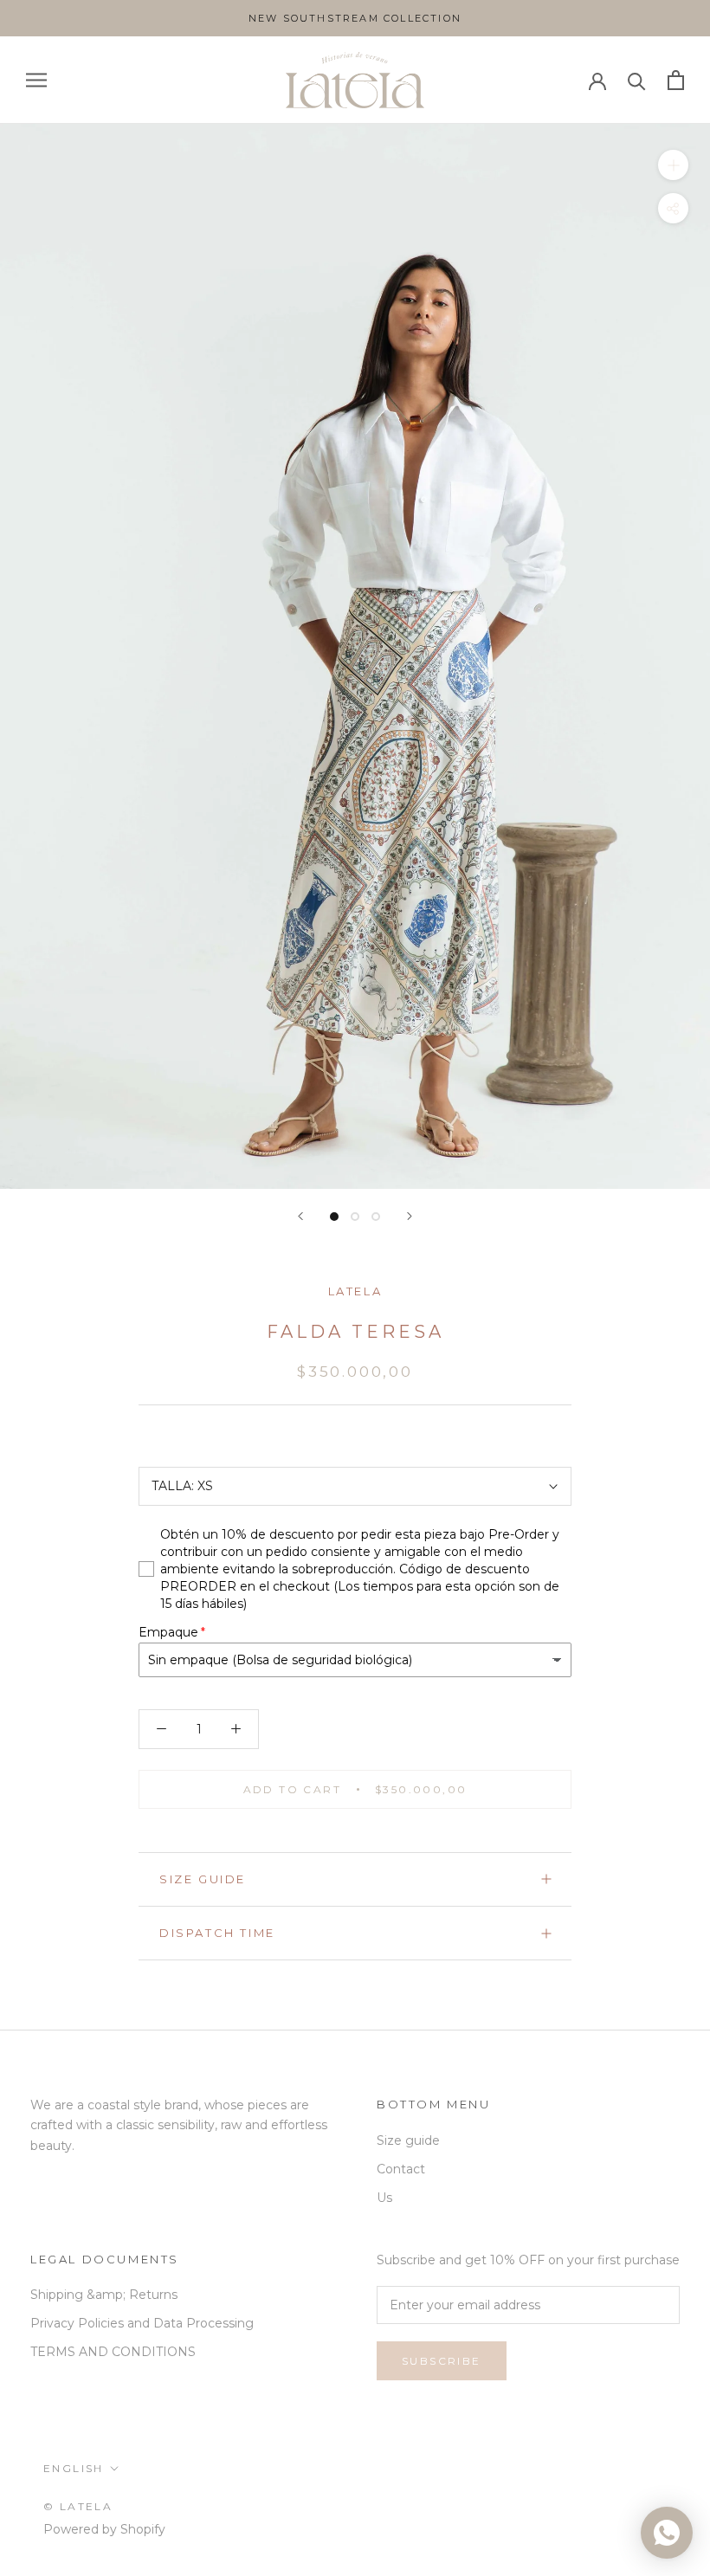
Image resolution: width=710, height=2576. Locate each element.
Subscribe (442, 2361)
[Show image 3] (376, 1217)
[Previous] (300, 1216)
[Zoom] (673, 165)
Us (384, 2198)
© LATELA (78, 2506)
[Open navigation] (36, 80)
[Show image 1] (334, 1217)
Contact (401, 2169)
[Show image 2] (355, 1217)
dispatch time (217, 1933)
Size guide (203, 1879)
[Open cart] (676, 80)
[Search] (637, 80)
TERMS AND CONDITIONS (113, 2352)
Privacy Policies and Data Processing (142, 2323)
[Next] (410, 1216)
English (74, 2468)
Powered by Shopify (104, 2529)
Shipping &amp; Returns (104, 2295)
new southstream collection (355, 18)
